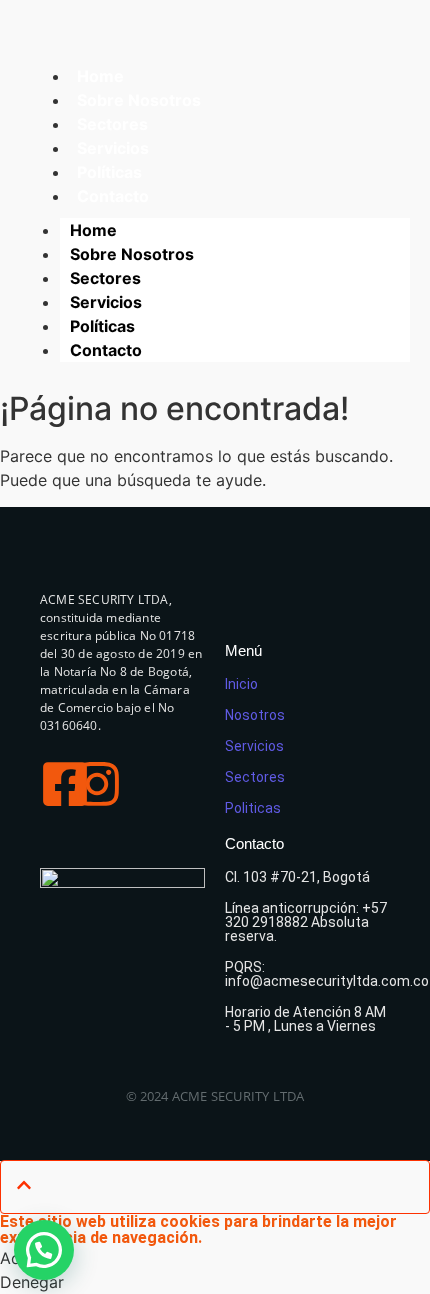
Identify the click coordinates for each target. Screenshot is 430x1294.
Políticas (102, 326)
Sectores (105, 278)
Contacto (113, 196)
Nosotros (255, 715)
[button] (44, 1250)
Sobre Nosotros (132, 254)
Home (93, 230)
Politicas (253, 808)
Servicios (106, 302)
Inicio (241, 684)
